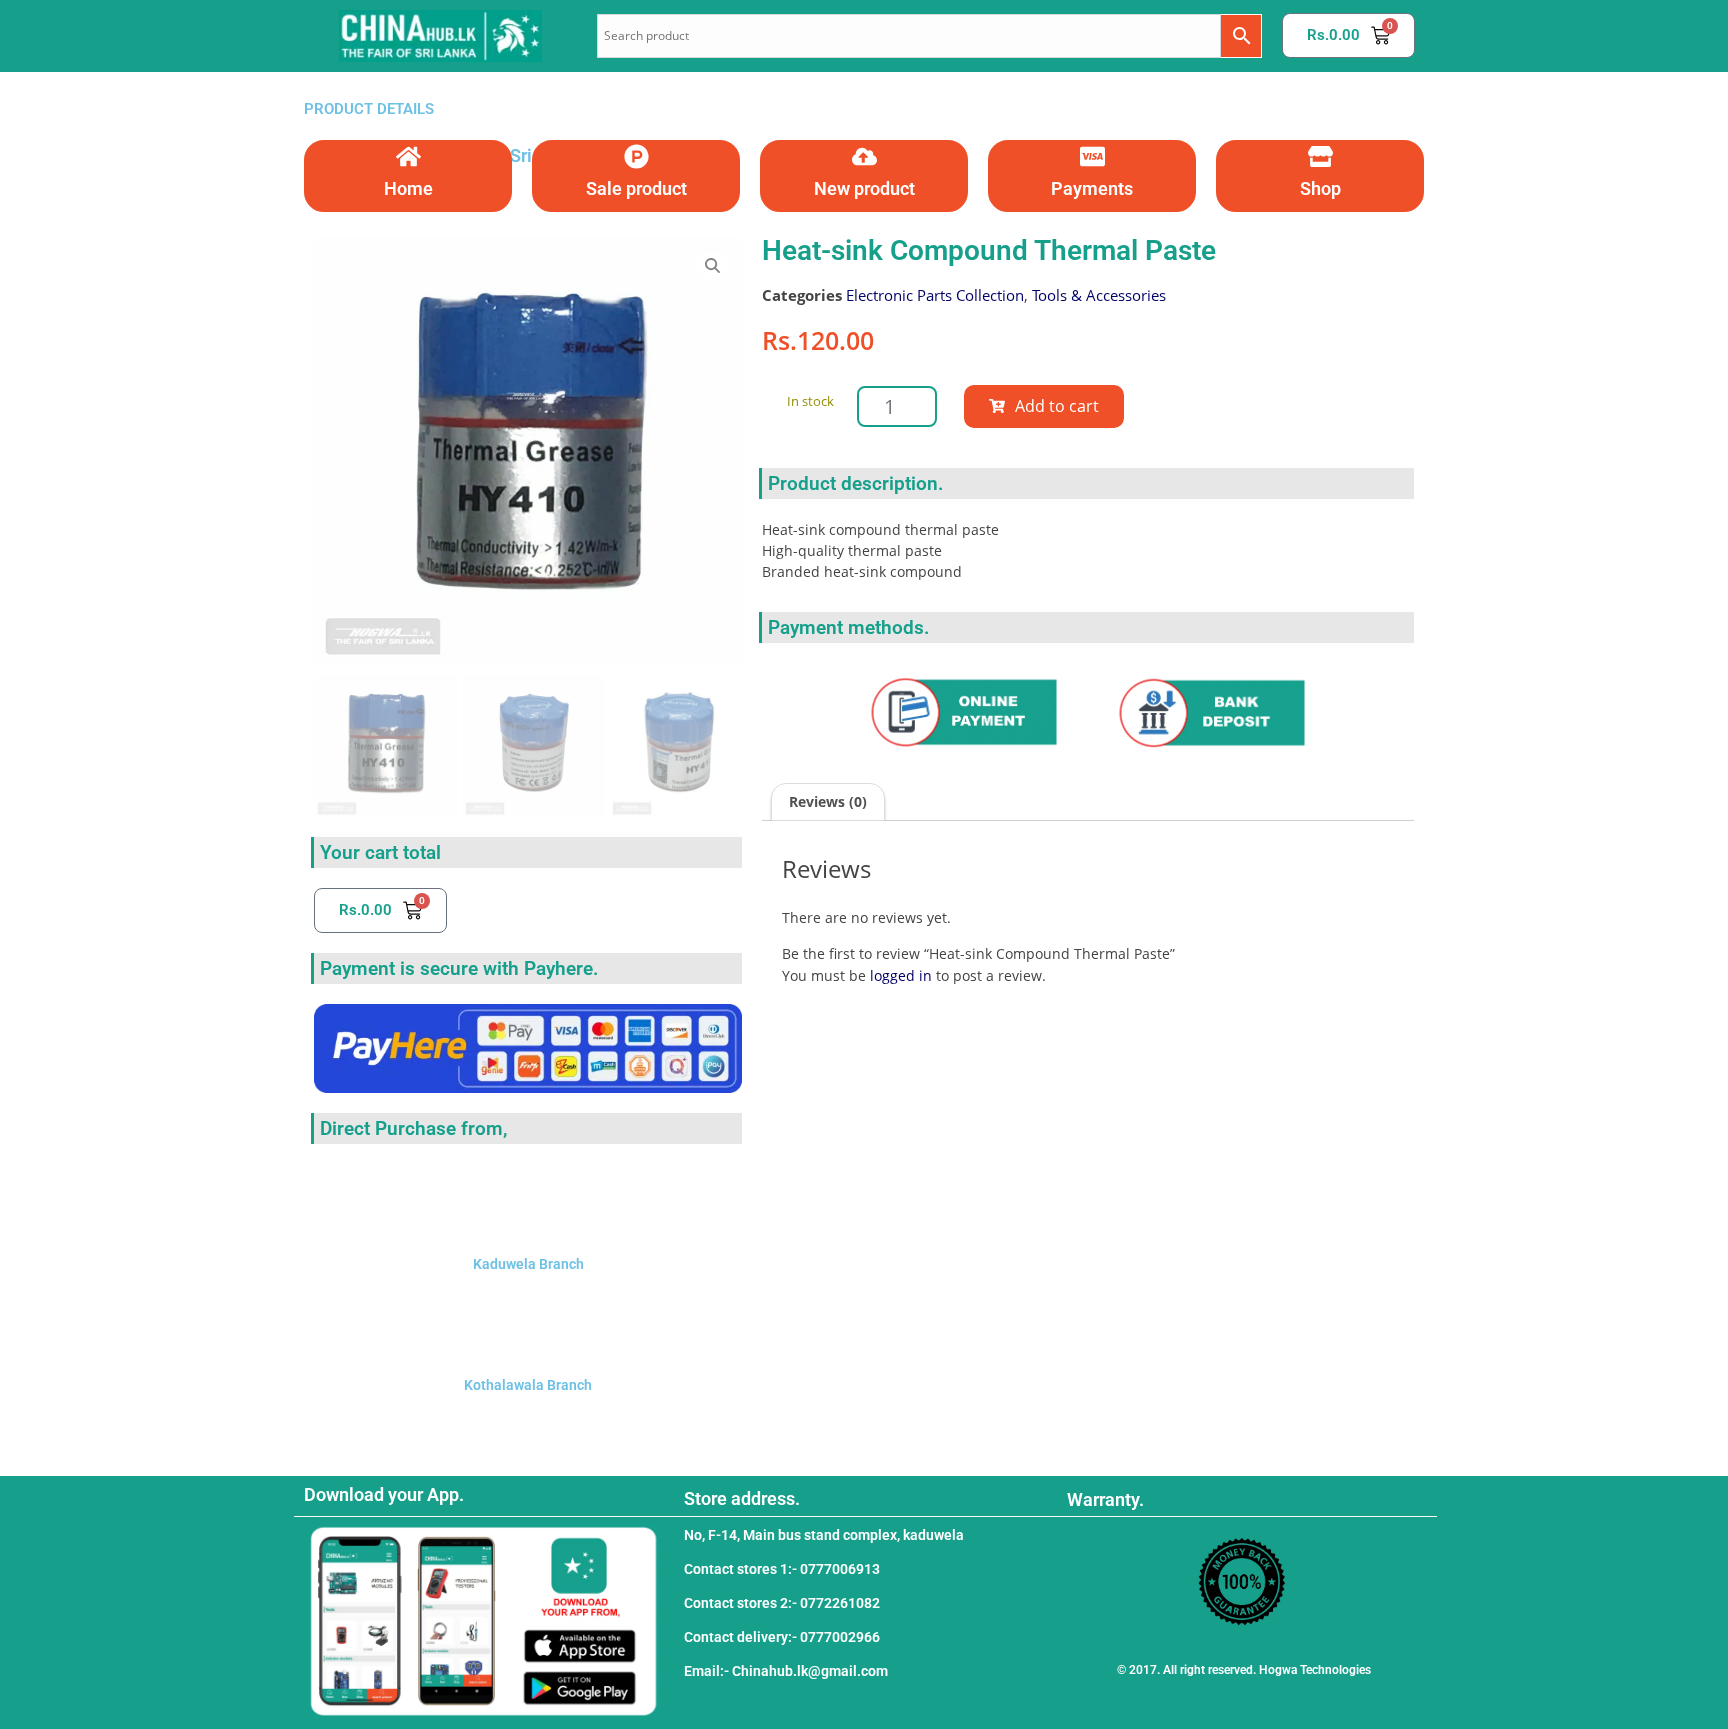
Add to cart (1057, 406)
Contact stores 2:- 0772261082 (782, 1603)
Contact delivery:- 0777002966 (782, 1637)
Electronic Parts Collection (935, 295)
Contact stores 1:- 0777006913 (782, 1569)
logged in (901, 975)
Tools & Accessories (1099, 295)
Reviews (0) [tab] (828, 801)
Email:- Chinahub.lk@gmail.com (786, 1671)
